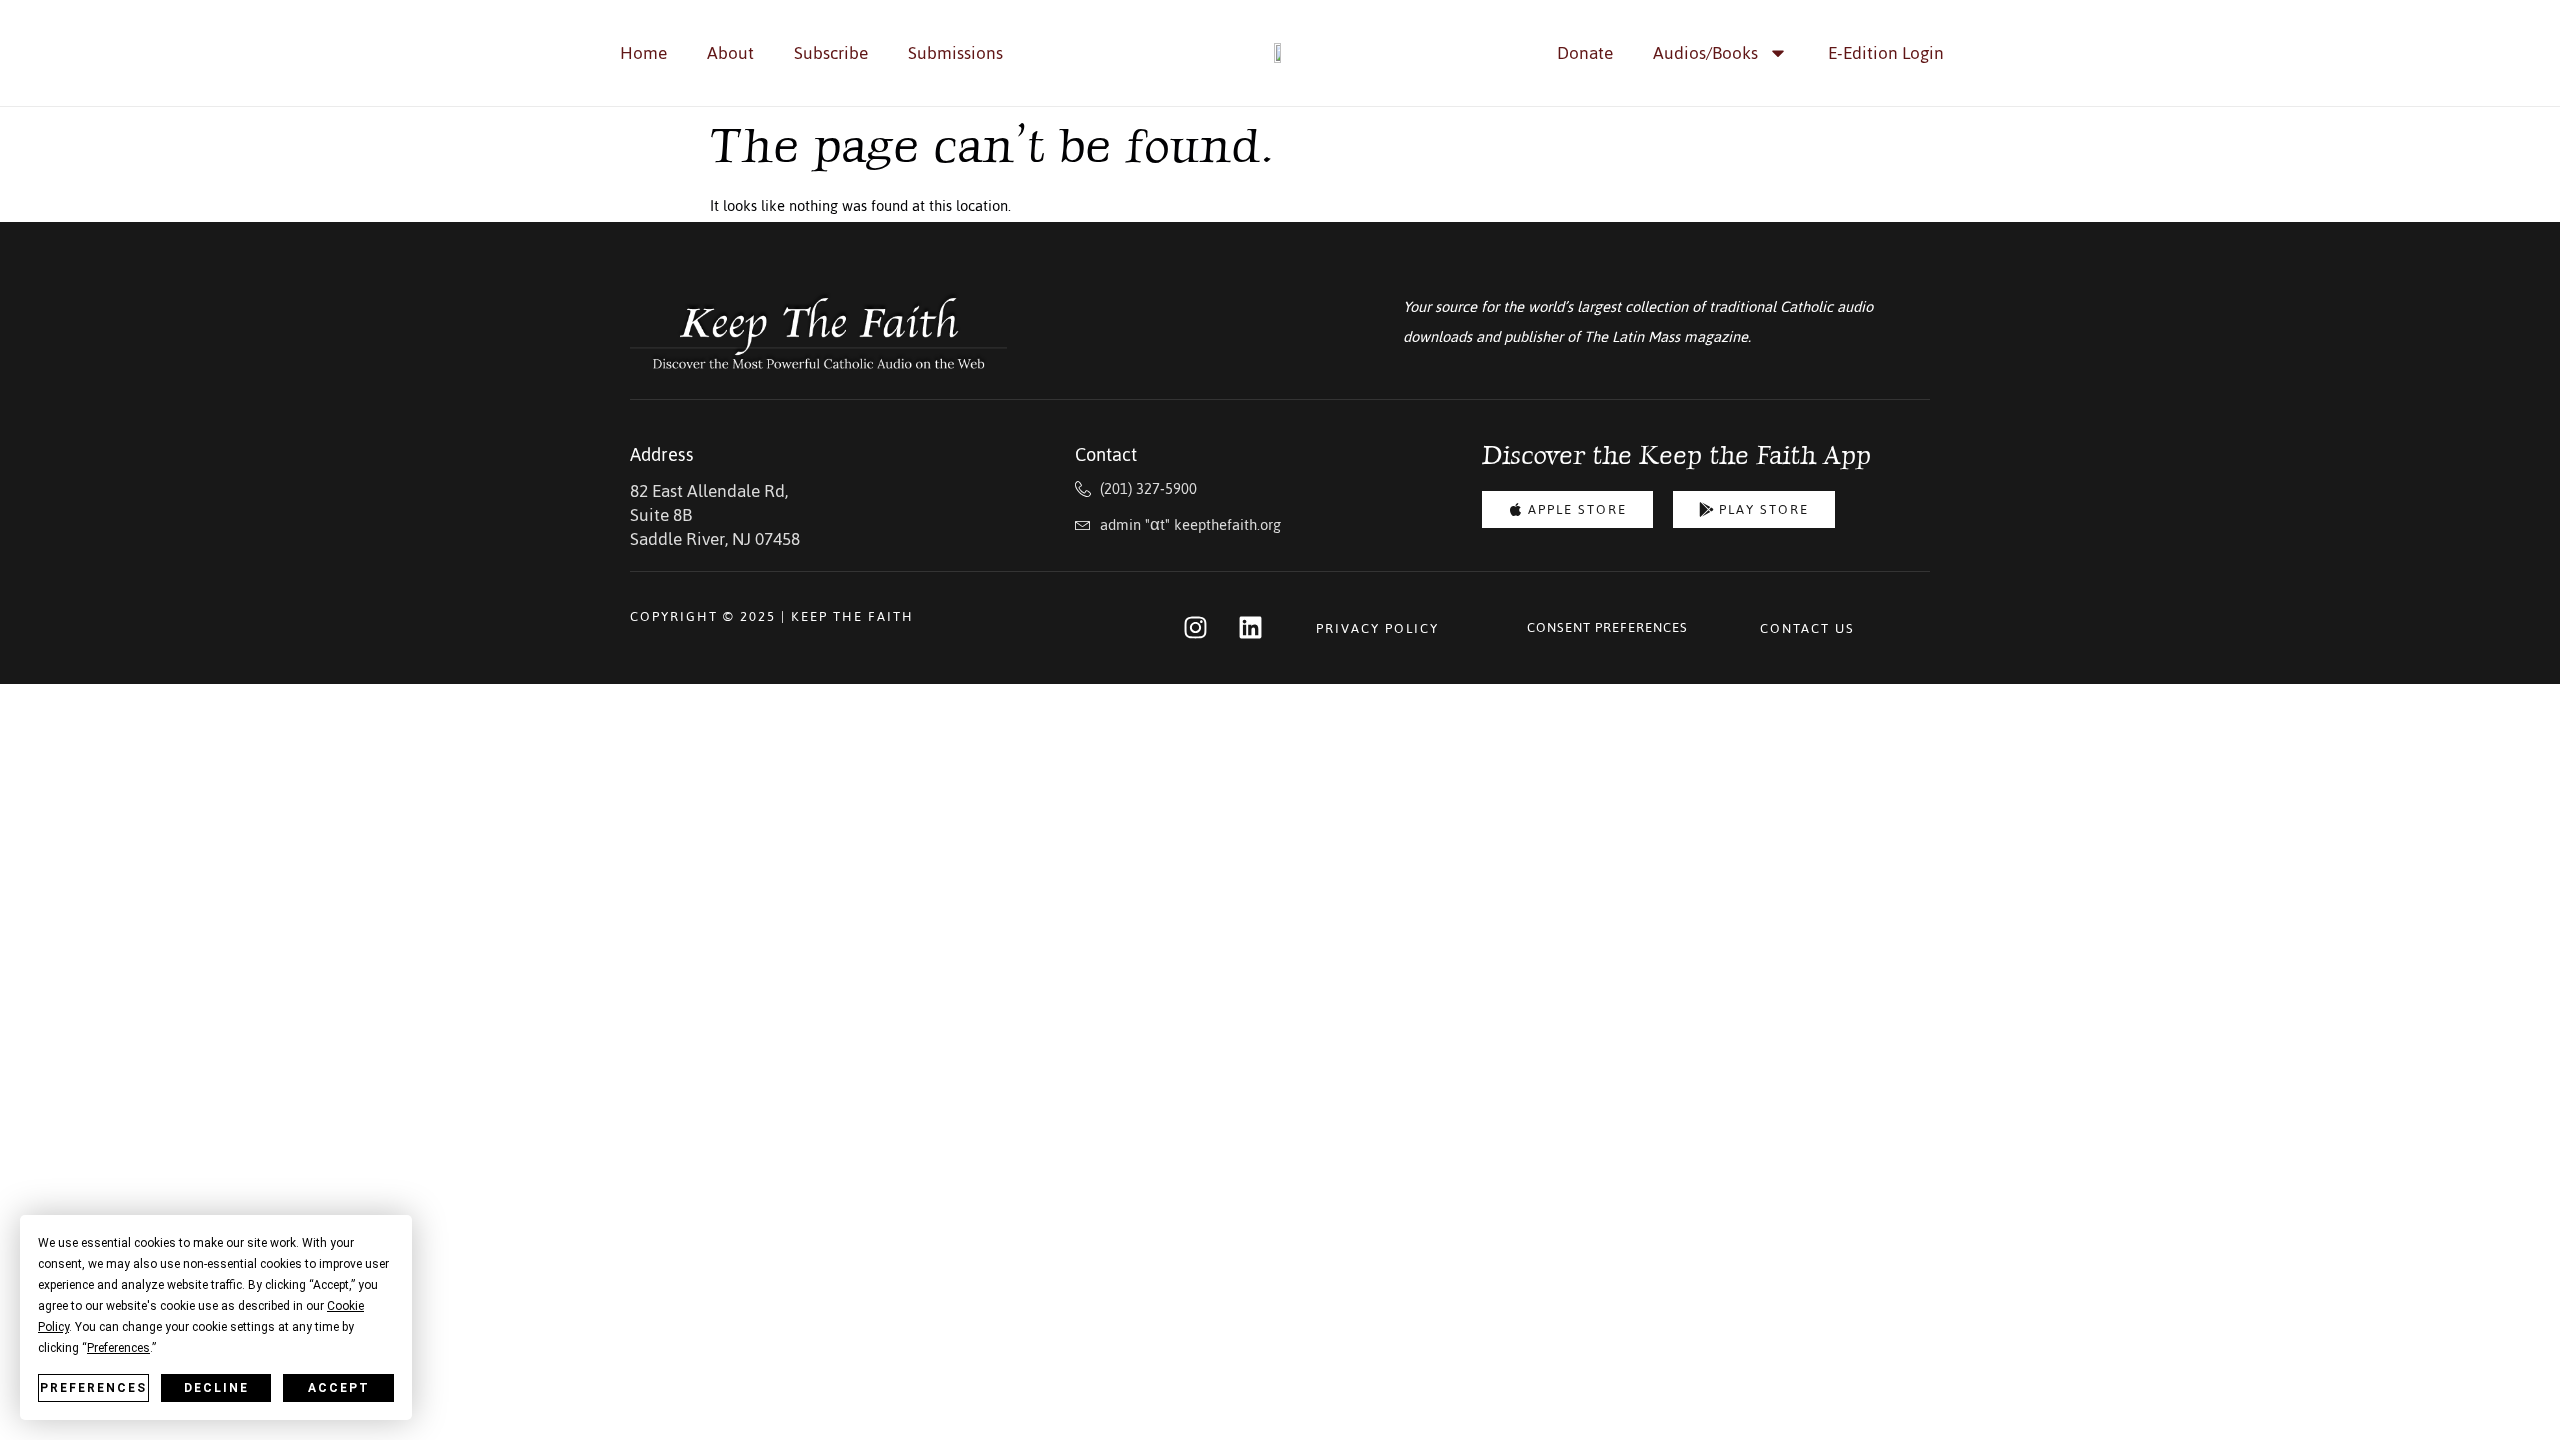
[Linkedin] (1250, 627)
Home (643, 53)
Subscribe (831, 53)
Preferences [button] (118, 1348)
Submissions (955, 53)
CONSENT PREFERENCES (1607, 627)
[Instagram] (1195, 627)
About (730, 53)
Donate (1585, 53)
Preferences (93, 1388)
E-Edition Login (1886, 53)
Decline (216, 1388)
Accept (339, 1388)
